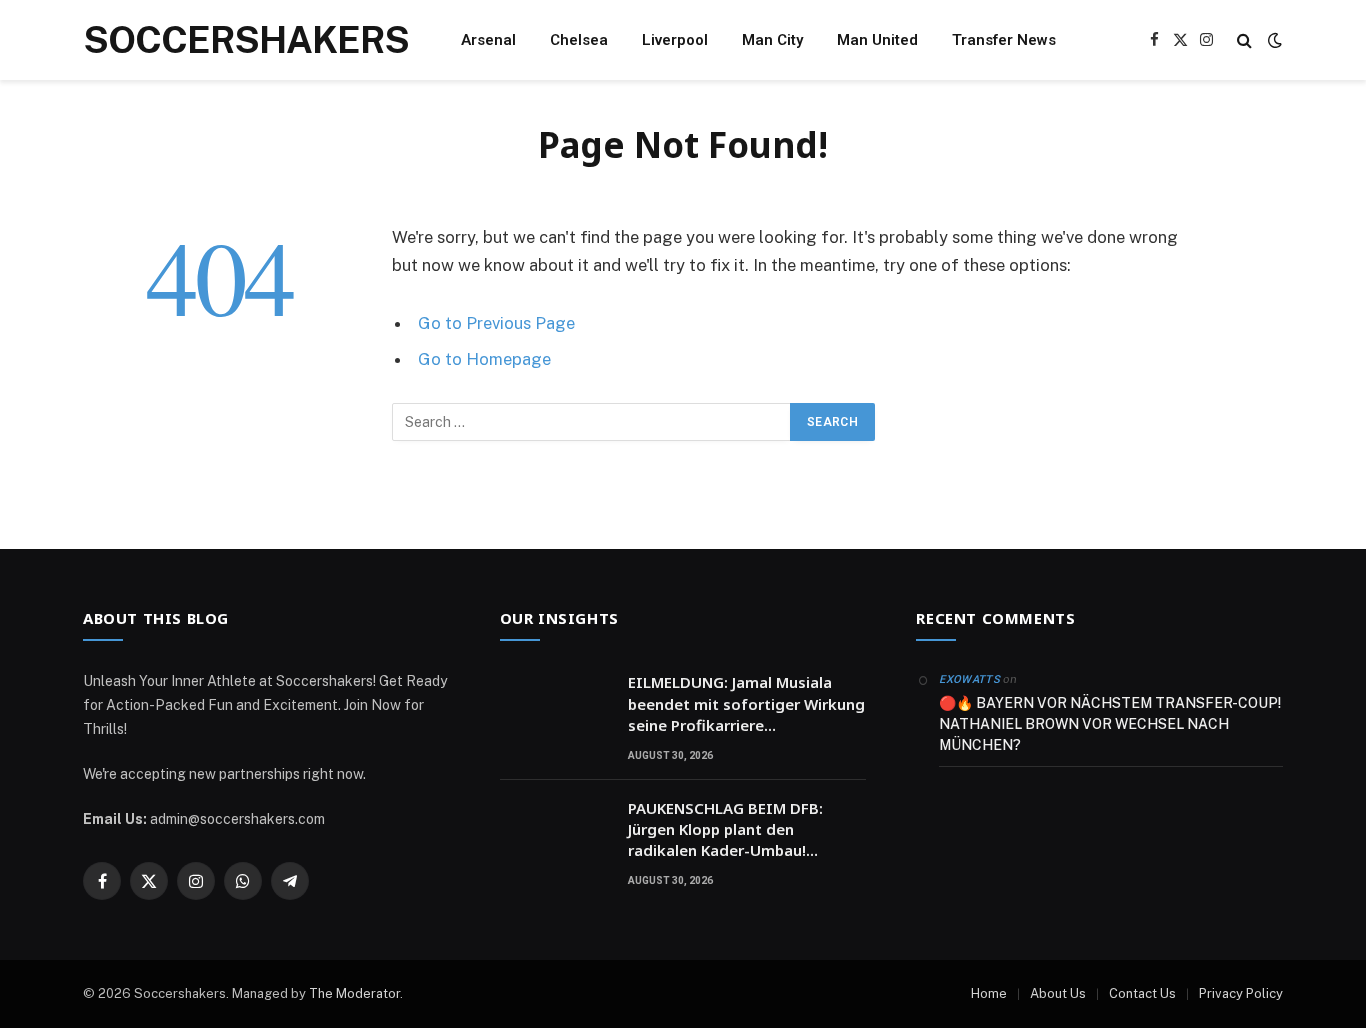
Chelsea (579, 40)
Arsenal (488, 40)
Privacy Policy (1241, 993)
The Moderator (354, 993)
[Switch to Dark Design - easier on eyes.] (1273, 40)
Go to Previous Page (496, 323)
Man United (877, 40)
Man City (772, 40)
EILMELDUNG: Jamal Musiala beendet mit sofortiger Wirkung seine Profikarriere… (746, 703)
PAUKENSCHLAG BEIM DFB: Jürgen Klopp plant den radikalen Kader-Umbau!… (725, 829)
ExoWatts (969, 679)
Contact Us (1142, 993)
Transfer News (1004, 40)
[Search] (1244, 40)
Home (989, 993)
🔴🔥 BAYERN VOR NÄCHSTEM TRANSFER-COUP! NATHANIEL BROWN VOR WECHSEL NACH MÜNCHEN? (1110, 724)
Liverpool (675, 40)
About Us (1058, 993)
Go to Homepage (484, 359)
